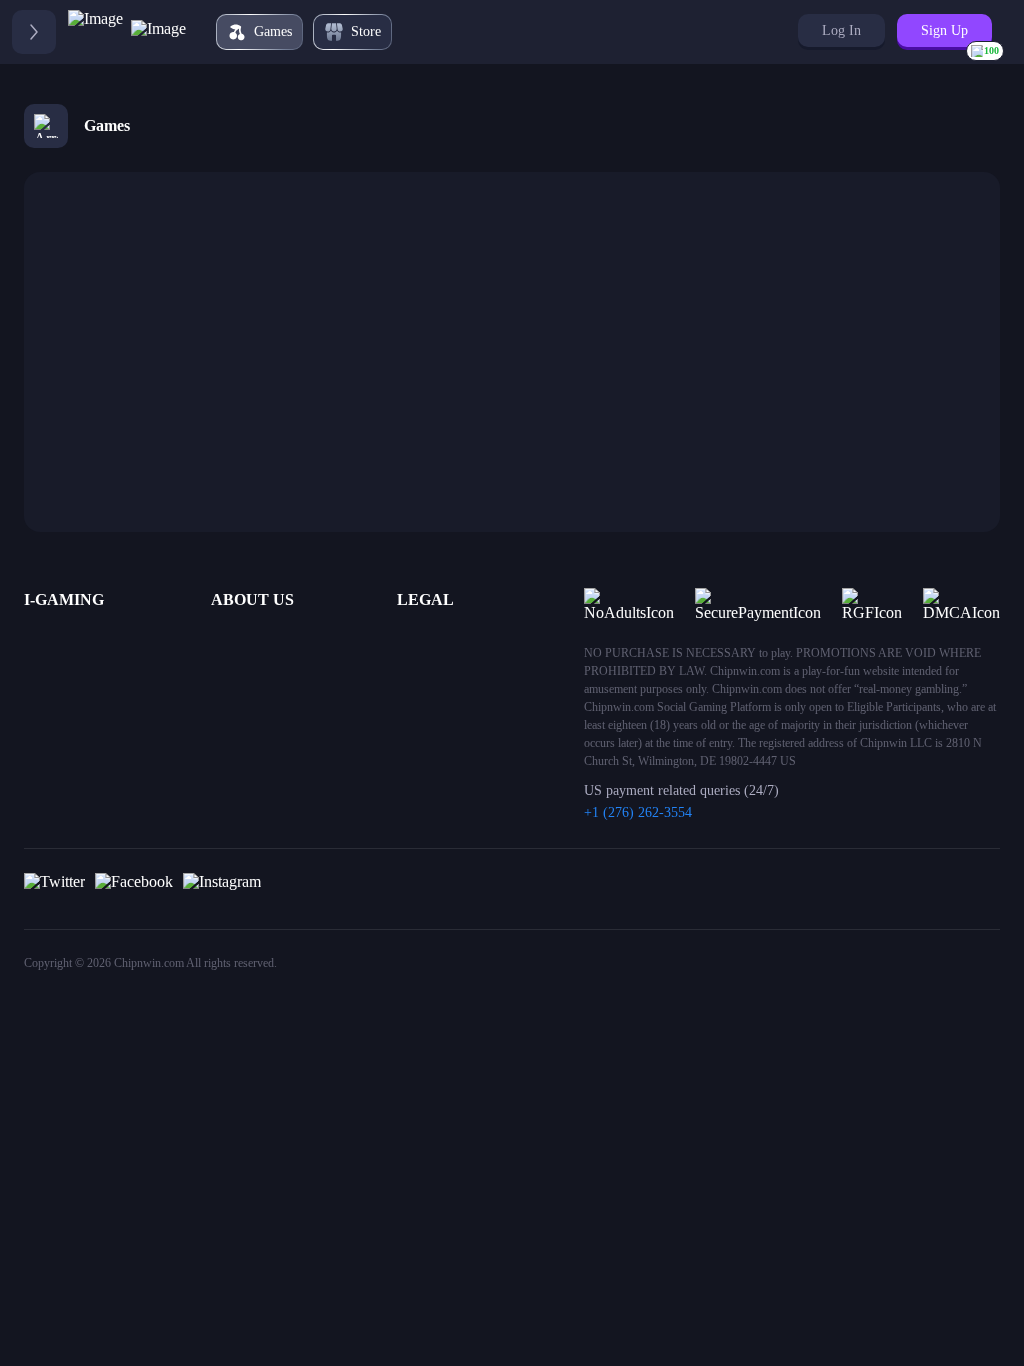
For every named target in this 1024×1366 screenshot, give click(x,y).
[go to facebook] (134, 889)
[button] (841, 30)
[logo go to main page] (127, 32)
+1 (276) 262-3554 (638, 812)
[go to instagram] (222, 889)
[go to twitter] (54, 889)
